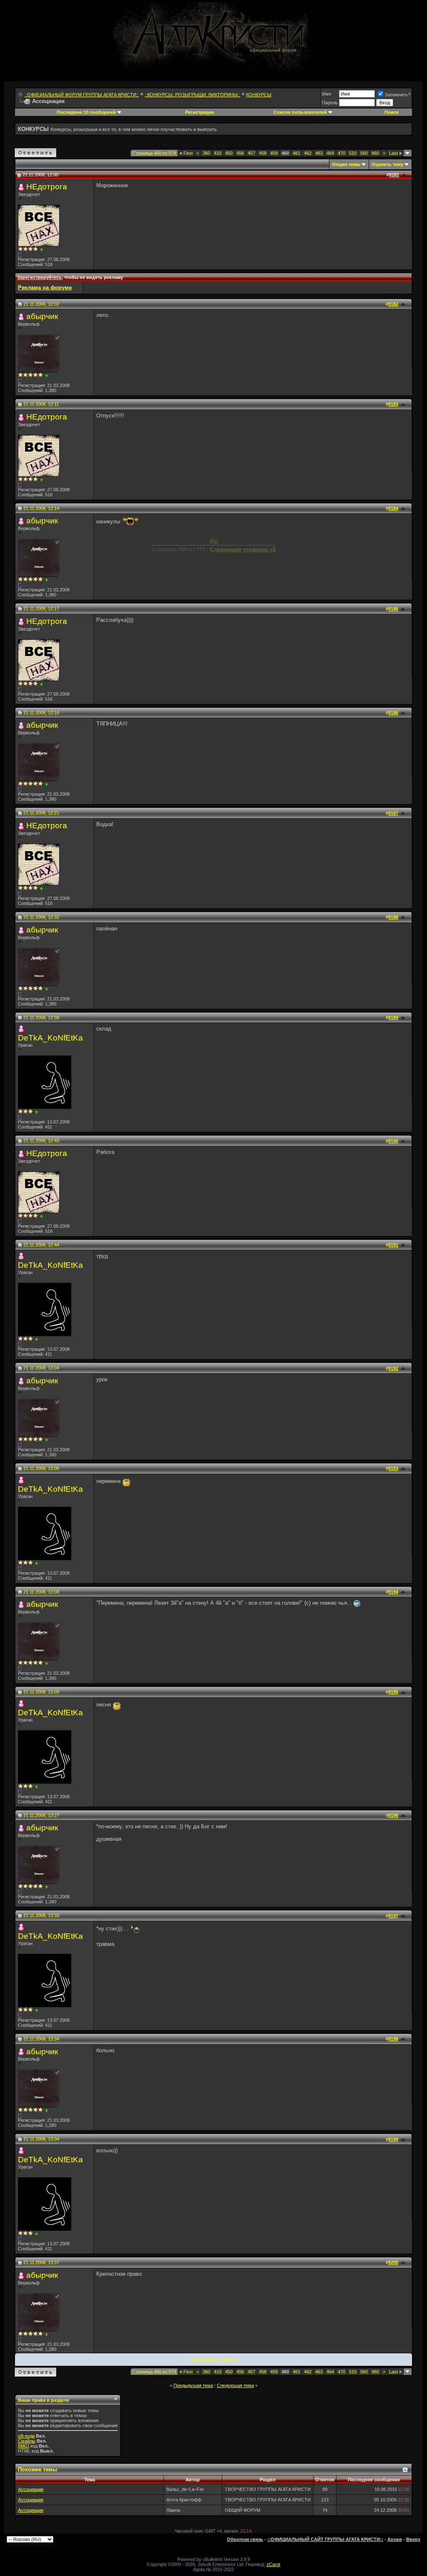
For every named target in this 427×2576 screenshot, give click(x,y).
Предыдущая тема (193, 2385)
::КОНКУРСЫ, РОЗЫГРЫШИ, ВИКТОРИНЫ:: (192, 95)
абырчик (42, 316)
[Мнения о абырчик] (46, 376)
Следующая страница (214, 2360)
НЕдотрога (47, 187)
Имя (327, 94)
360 (206, 153)
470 (342, 153)
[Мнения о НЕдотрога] (41, 250)
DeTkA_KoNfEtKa (50, 1038)
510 (353, 153)
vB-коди (26, 2436)
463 (319, 153)
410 (218, 153)
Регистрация (200, 112)
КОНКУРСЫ (259, 95)
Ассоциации (31, 2489)
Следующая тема (235, 2385)
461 (296, 153)
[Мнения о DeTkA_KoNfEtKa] (36, 1112)
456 (240, 153)
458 (263, 153)
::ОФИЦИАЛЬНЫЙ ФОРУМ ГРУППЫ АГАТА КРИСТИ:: (82, 95)
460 (214, 541)
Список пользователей (300, 112)
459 (274, 153)
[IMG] (24, 2446)
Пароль (330, 103)
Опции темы (346, 164)
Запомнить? (397, 95)
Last (395, 153)
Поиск (392, 112)
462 (308, 153)
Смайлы (27, 2441)
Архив (395, 2539)
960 (375, 153)
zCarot (273, 2564)
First (186, 153)
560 (364, 153)
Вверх (413, 2539)
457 (251, 153)
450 (229, 153)
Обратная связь (245, 2539)
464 (330, 153)
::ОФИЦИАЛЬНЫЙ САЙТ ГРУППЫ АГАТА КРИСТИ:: (325, 2539)
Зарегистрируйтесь (39, 277)
